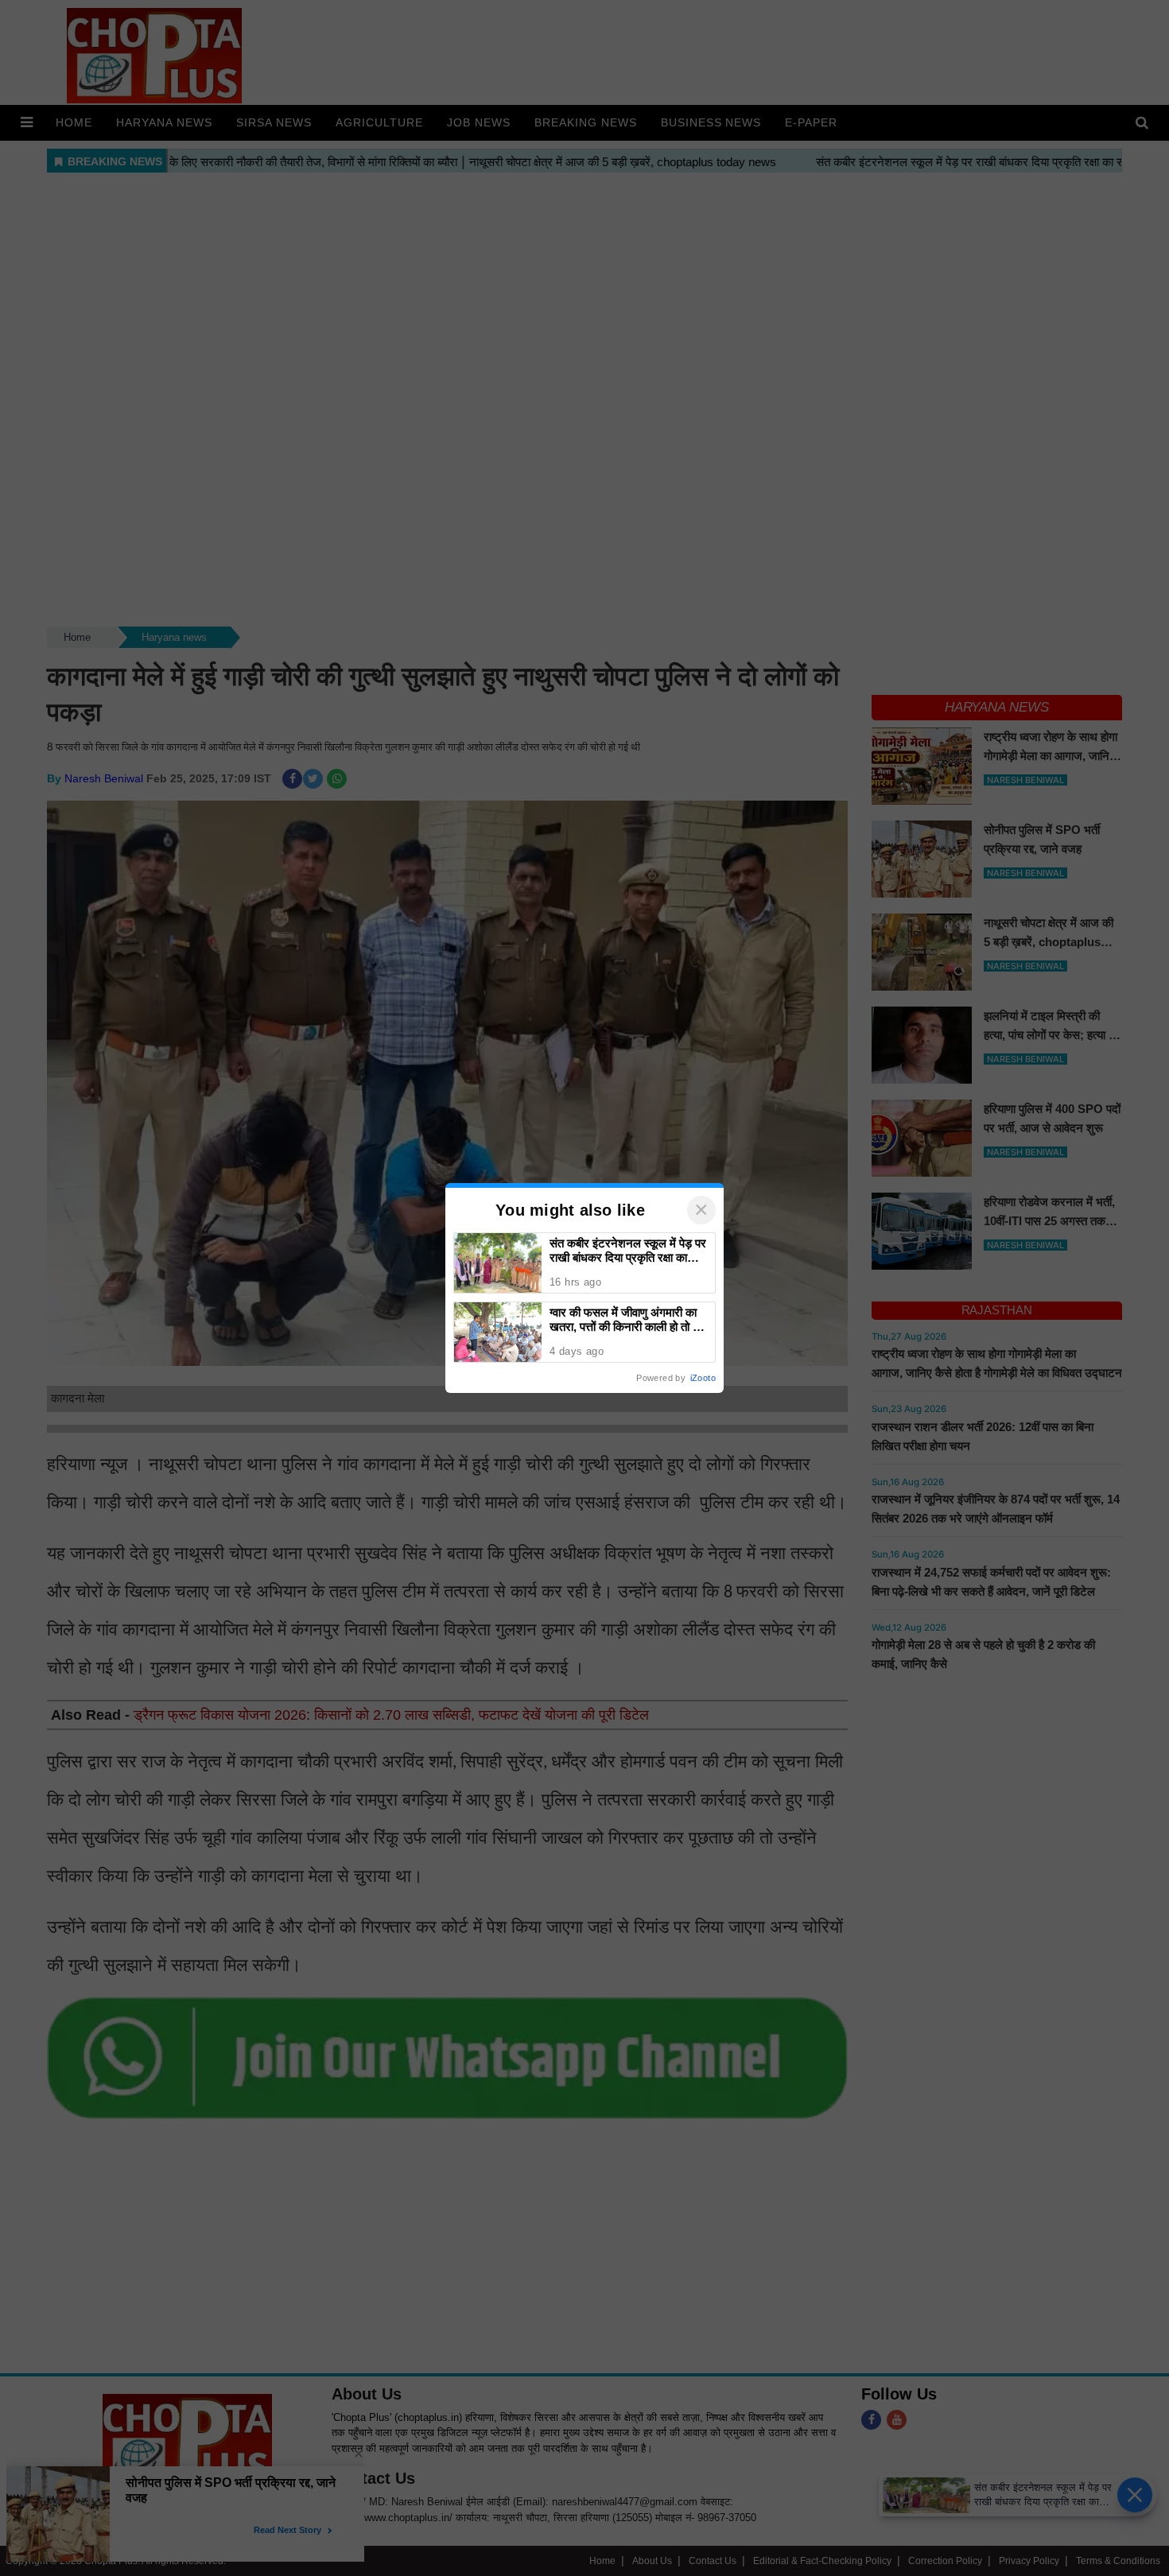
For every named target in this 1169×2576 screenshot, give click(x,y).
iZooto (703, 1378)
